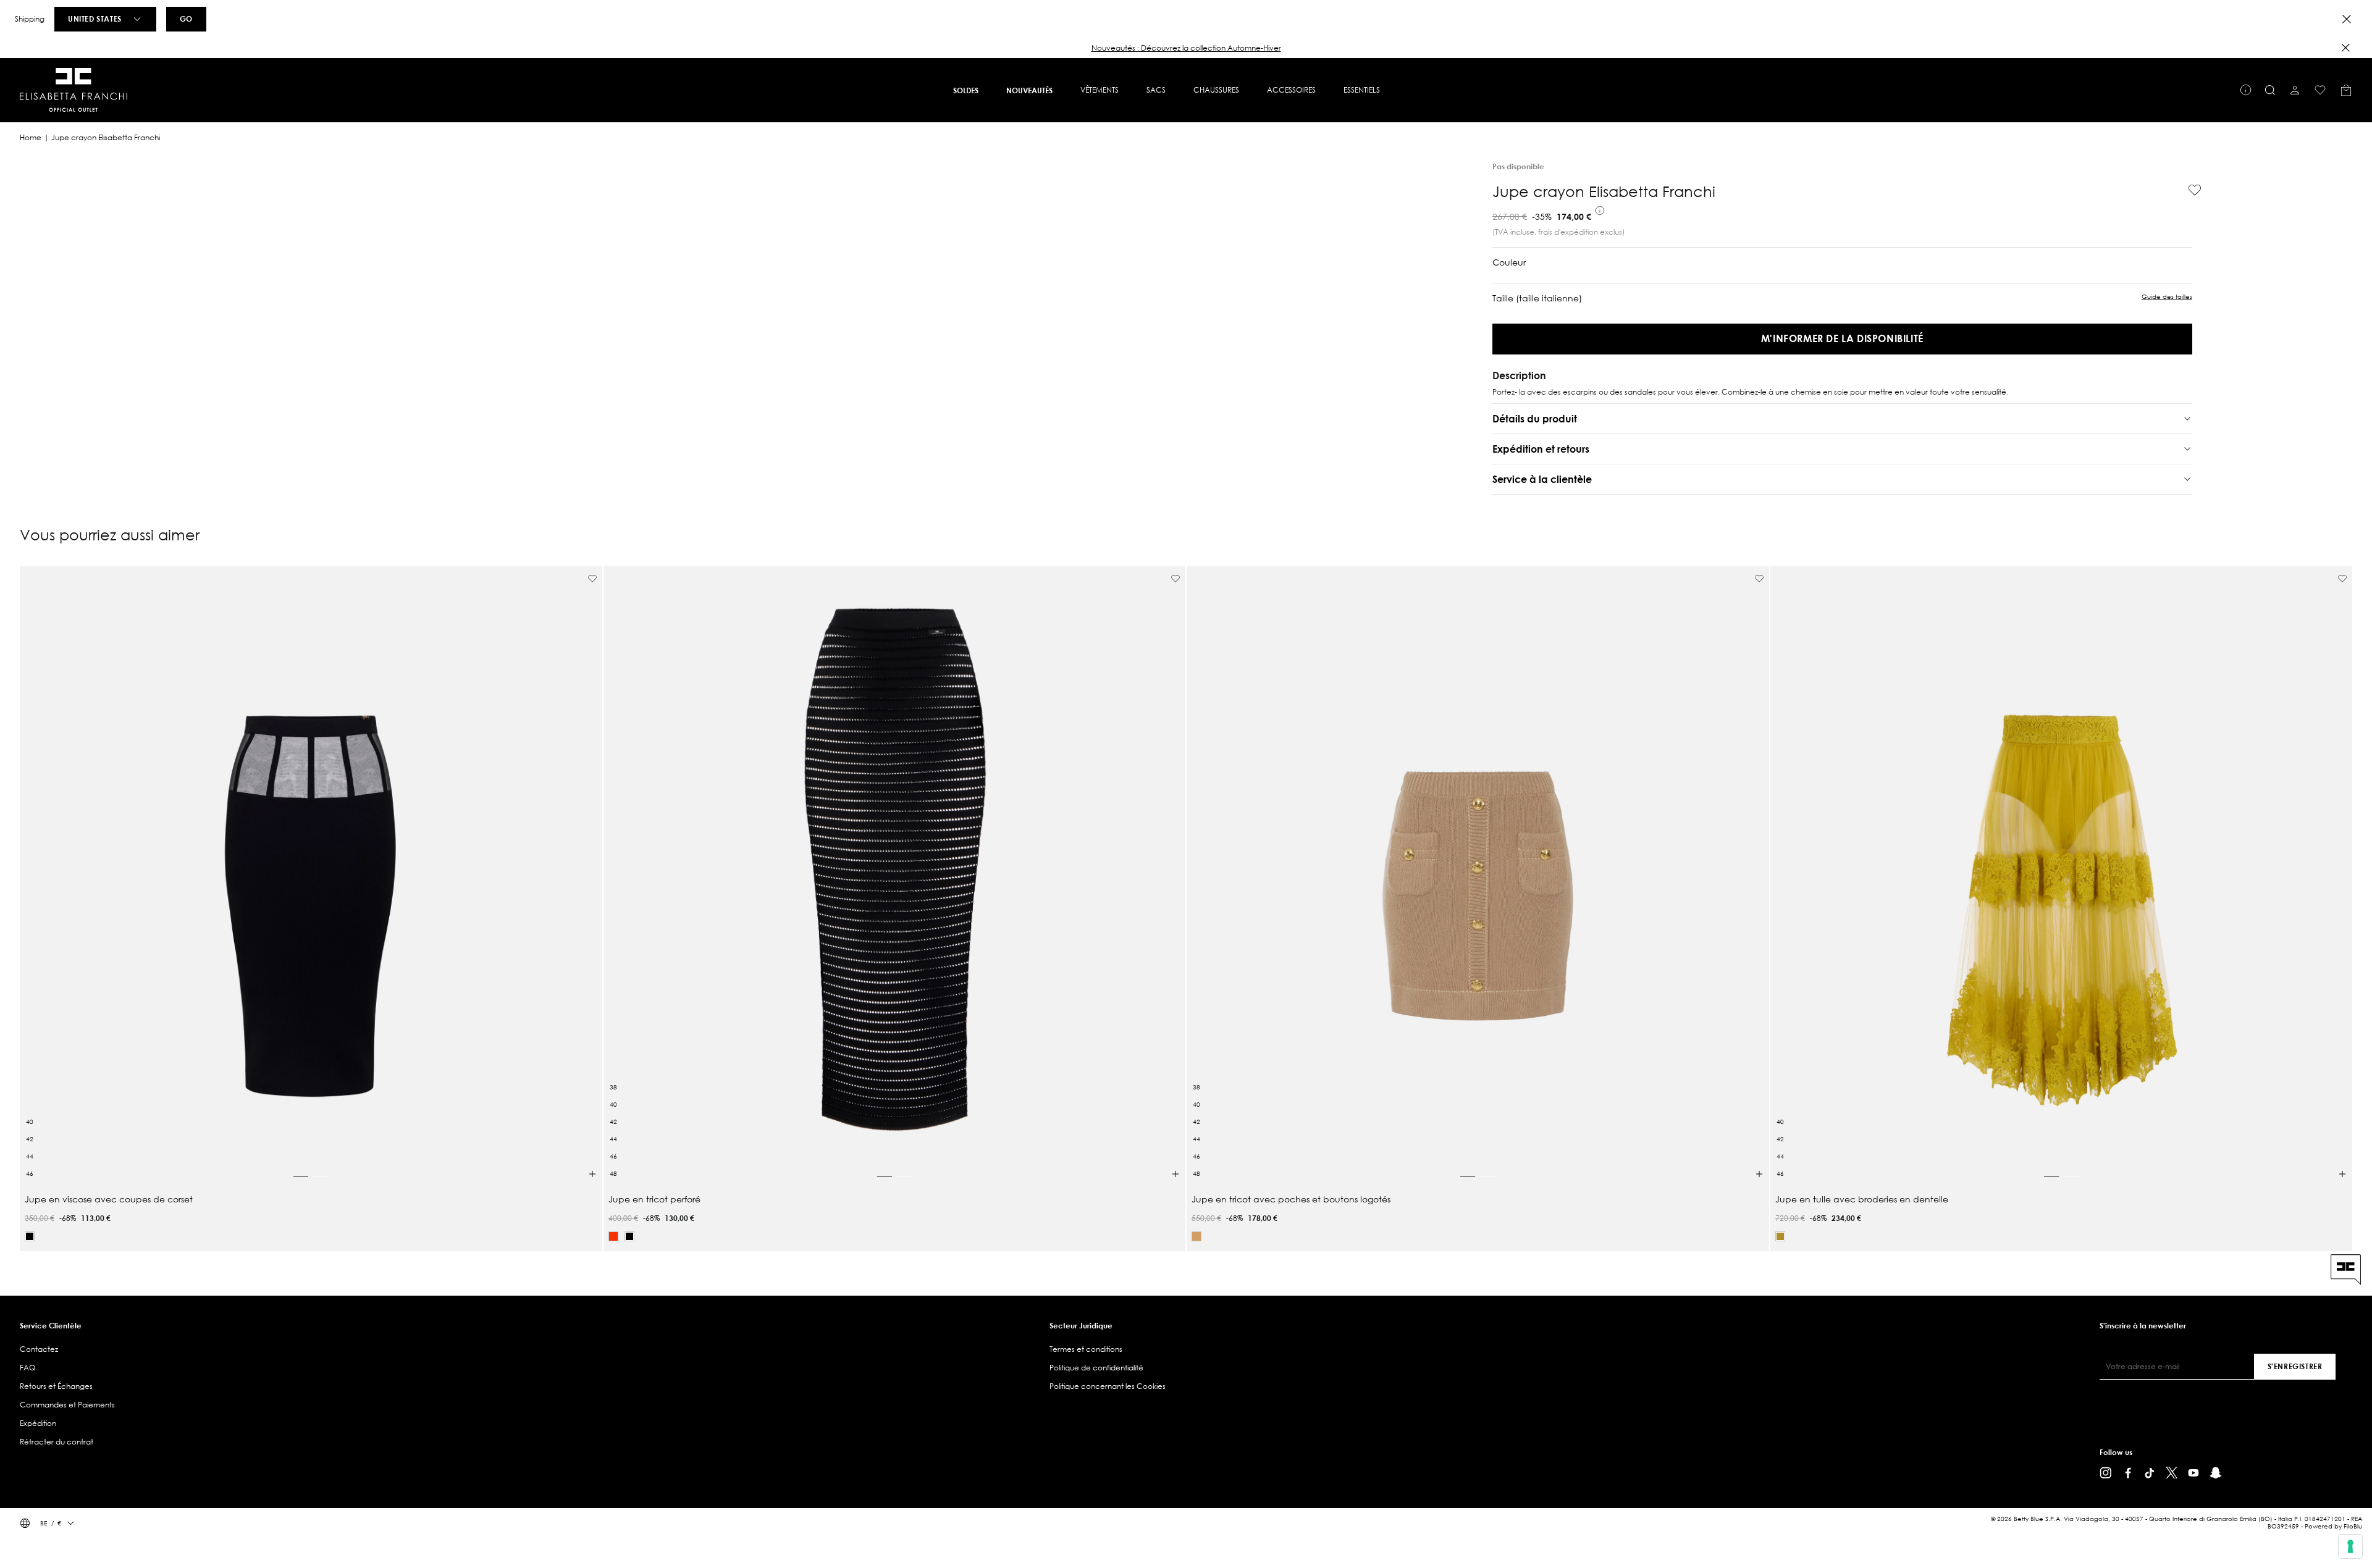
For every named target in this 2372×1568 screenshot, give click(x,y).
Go (186, 19)
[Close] (2347, 19)
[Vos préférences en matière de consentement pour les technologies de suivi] (2350, 1546)
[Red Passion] (613, 1236)
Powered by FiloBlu (2333, 1526)
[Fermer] (2345, 48)
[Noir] (30, 1236)
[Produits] (2346, 90)
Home (31, 137)
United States (95, 19)
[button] (1186, 48)
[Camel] (1197, 1236)
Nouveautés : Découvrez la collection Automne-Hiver (1186, 48)
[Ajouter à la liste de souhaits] (2190, 190)
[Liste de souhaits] (2320, 90)
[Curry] (1780, 1236)
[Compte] (2295, 90)
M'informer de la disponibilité (1842, 338)
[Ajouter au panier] (592, 1174)
